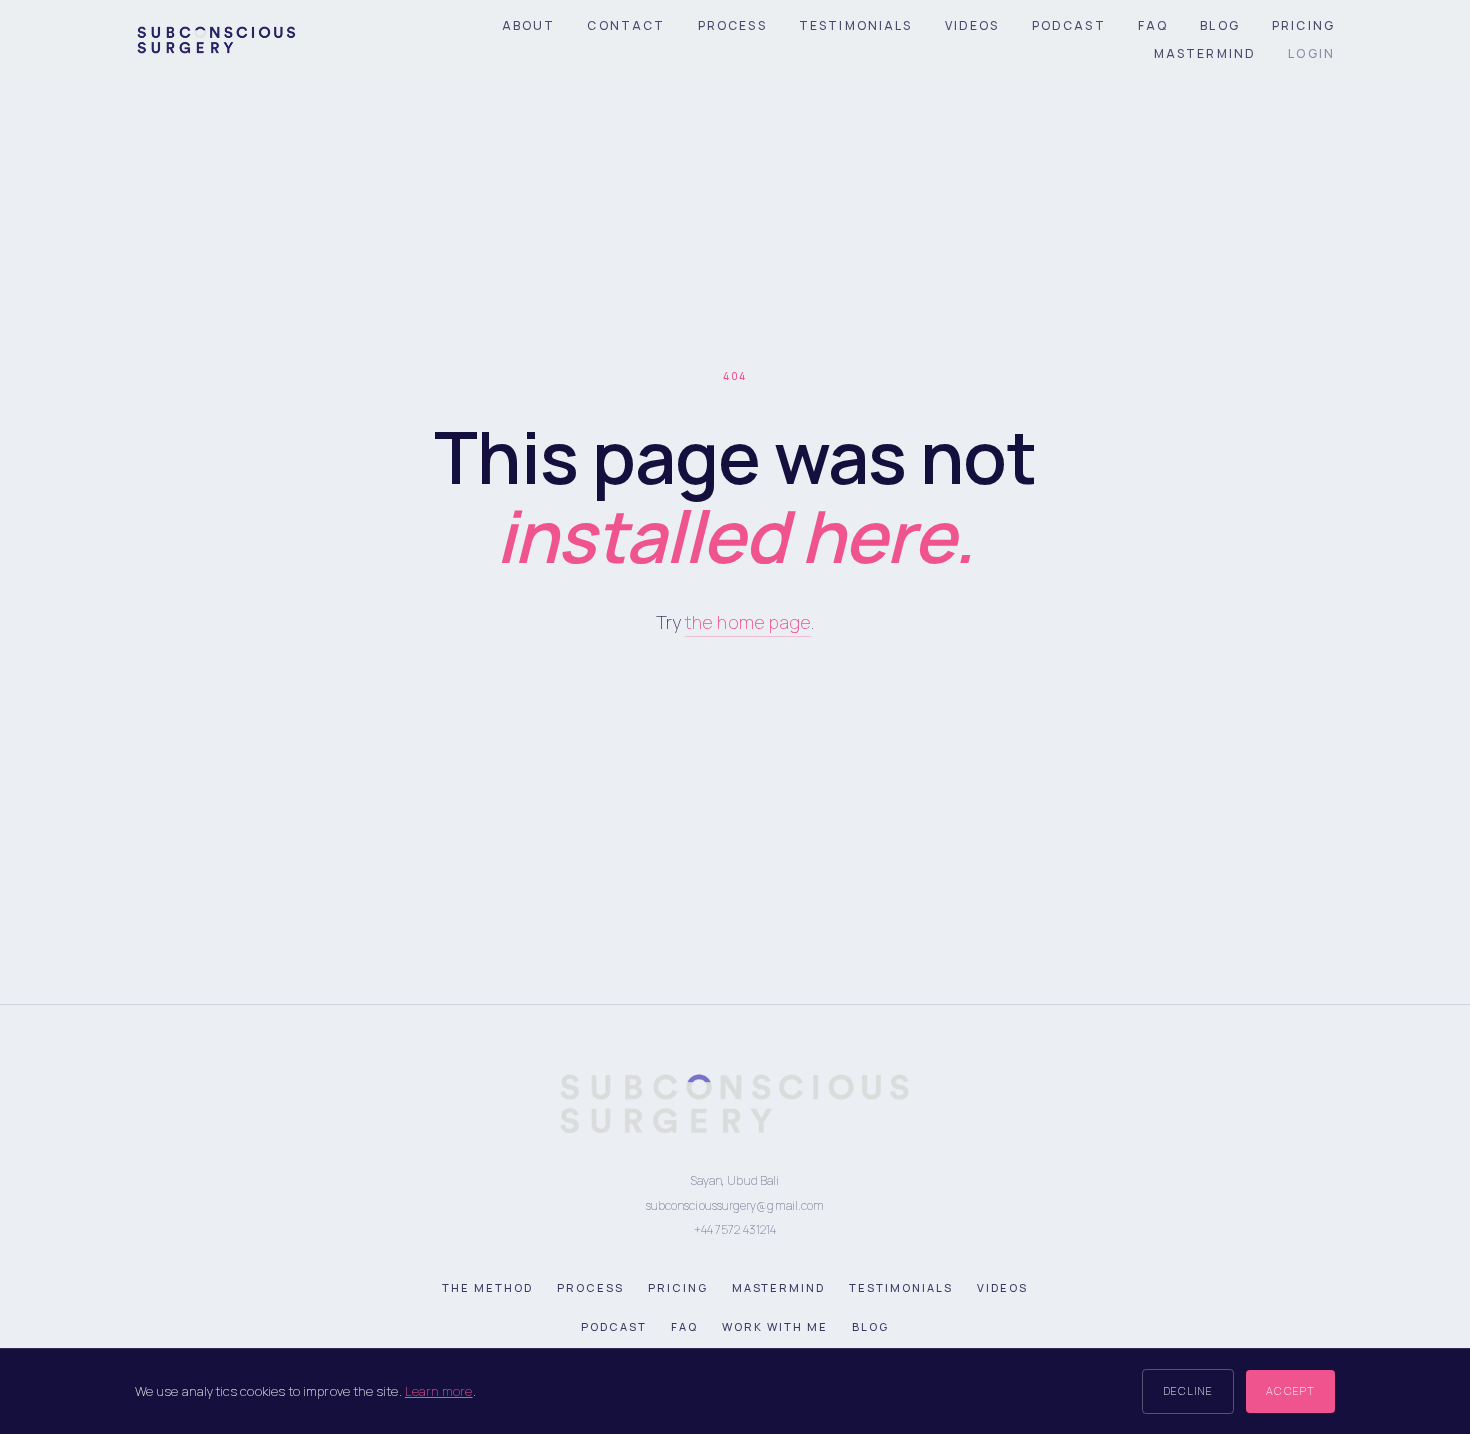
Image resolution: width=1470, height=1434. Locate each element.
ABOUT (529, 25)
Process (590, 1287)
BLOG (1220, 25)
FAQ (1153, 25)
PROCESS (732, 25)
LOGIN (1311, 53)
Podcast (614, 1326)
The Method (487, 1287)
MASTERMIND (1205, 53)
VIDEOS (972, 25)
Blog (870, 1326)
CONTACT (626, 25)
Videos (1002, 1287)
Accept (1290, 1390)
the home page (748, 622)
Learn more (439, 1391)
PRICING (1303, 25)
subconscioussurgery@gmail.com (735, 1205)
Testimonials (901, 1287)
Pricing (678, 1287)
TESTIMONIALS (856, 25)
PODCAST (1069, 25)
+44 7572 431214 (735, 1229)
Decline (1188, 1390)
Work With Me (775, 1326)
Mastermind (779, 1287)
